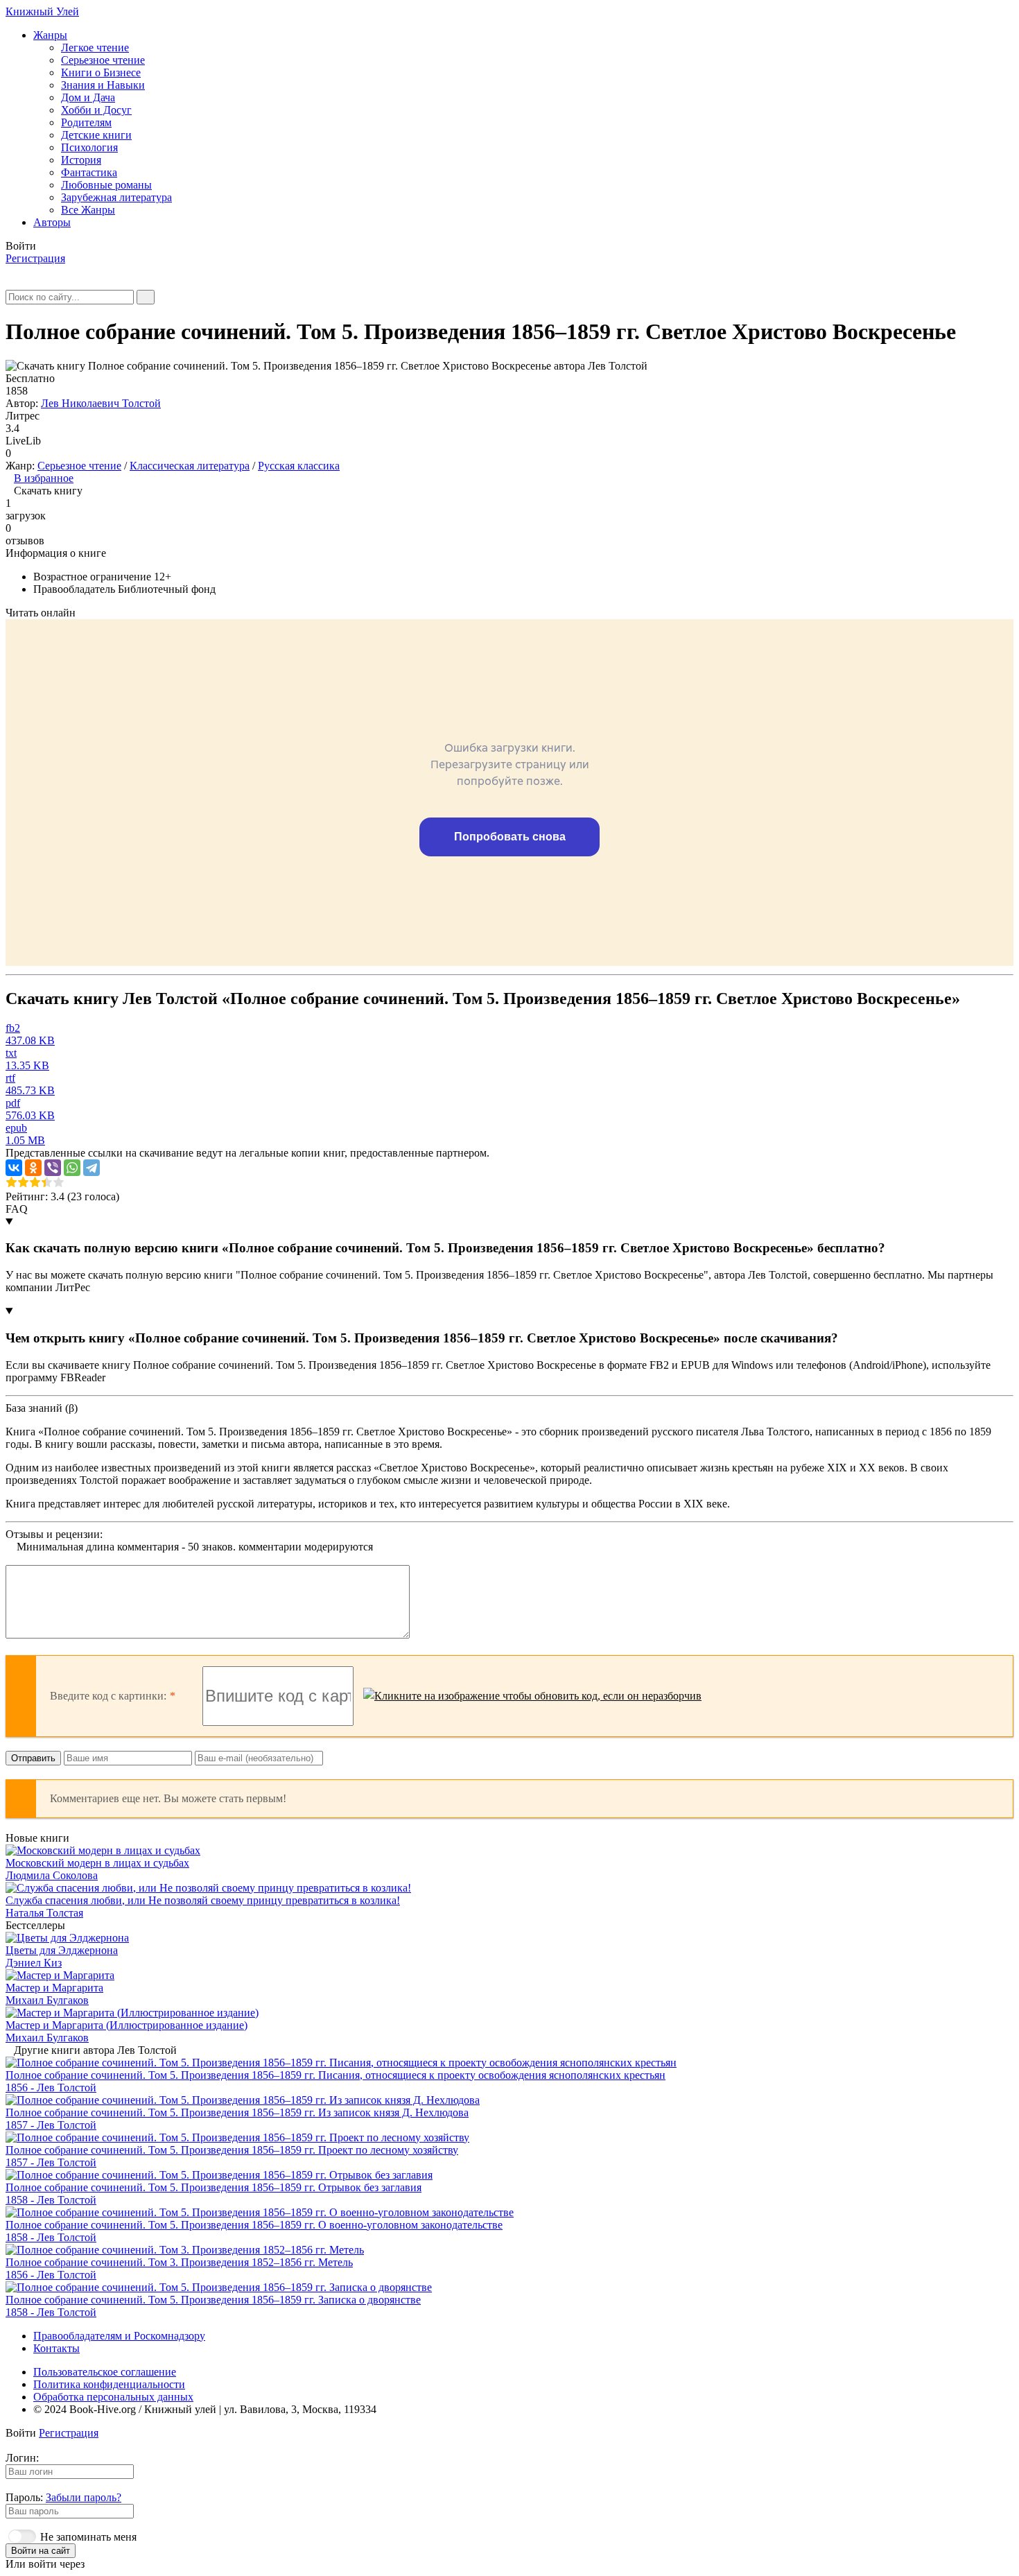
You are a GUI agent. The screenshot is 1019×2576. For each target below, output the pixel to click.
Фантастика (89, 172)
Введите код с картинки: (108, 1696)
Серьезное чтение (103, 60)
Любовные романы (106, 185)
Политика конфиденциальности (109, 2384)
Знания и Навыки (103, 85)
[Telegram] (92, 1168)
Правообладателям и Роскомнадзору (119, 2336)
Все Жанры (88, 210)
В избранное (44, 478)
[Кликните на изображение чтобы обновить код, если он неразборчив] (532, 1696)
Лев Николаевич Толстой (101, 403)
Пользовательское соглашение (105, 2372)
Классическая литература (190, 466)
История (81, 160)
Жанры (50, 35)
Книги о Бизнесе (101, 72)
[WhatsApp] (72, 1168)
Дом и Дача (88, 97)
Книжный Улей (42, 11)
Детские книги (96, 135)
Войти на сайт (41, 2551)
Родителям (86, 122)
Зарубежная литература (116, 197)
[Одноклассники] (33, 1168)
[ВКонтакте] (14, 1168)
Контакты (56, 2348)
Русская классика (299, 466)
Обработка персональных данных (113, 2397)
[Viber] (53, 1168)
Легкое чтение (95, 47)
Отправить (33, 1758)
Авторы (52, 222)
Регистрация (35, 258)
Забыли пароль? (84, 2497)
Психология (89, 147)
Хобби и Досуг (96, 110)
